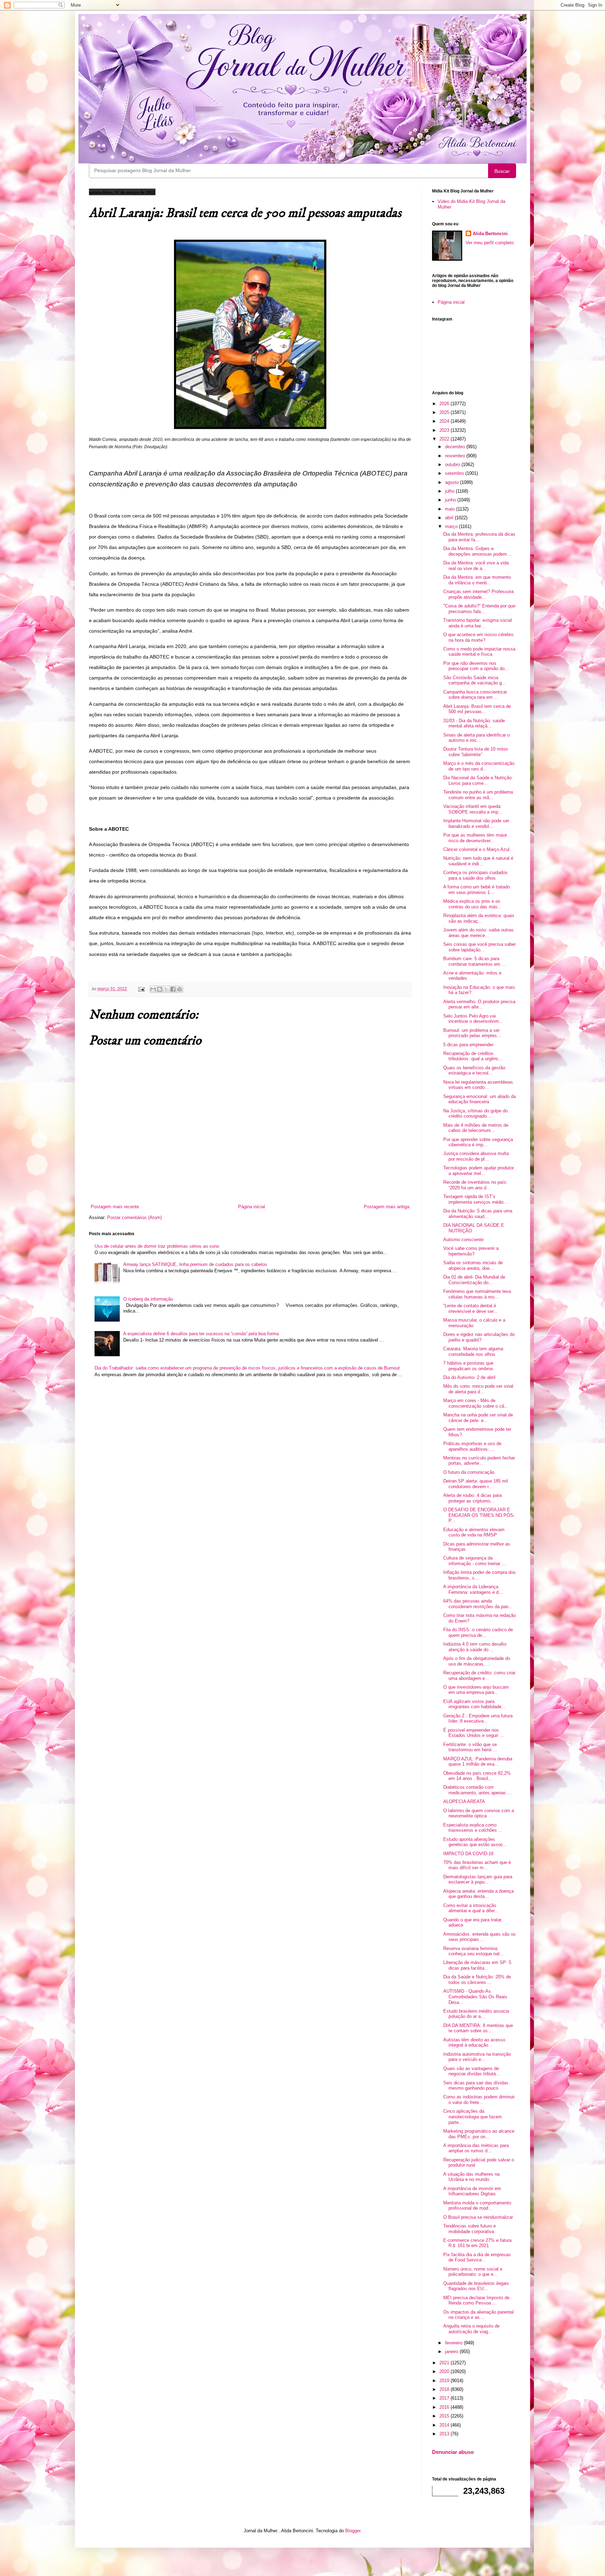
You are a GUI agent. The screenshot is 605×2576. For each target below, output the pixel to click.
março (452, 526)
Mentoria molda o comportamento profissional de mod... (477, 2206)
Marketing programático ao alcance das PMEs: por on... (479, 2134)
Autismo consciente (463, 1240)
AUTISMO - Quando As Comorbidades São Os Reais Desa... (475, 1997)
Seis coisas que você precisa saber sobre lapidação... (479, 947)
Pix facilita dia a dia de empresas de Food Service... (477, 2257)
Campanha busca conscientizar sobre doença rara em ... (475, 695)
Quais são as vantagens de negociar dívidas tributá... (472, 2071)
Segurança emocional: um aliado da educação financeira (479, 1099)
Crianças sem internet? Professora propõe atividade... (478, 594)
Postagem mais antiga (387, 1207)
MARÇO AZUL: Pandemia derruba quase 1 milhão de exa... (478, 1762)
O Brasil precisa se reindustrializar (478, 2217)
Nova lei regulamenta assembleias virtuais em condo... (478, 1085)
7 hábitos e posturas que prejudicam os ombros (468, 1366)
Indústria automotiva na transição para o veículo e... (477, 2057)
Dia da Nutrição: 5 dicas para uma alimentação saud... (478, 1214)
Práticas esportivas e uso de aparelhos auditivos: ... (472, 1446)
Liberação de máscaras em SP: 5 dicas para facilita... (477, 1965)
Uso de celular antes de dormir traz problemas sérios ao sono (157, 1246)
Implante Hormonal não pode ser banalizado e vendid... (476, 824)
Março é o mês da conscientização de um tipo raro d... (479, 766)
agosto (453, 482)
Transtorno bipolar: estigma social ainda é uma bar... (478, 623)
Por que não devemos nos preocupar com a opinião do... (476, 666)
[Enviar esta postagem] (141, 989)
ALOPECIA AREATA (464, 1801)
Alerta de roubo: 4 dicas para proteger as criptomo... (472, 1498)
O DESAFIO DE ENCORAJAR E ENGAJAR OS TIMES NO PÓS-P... (479, 1515)
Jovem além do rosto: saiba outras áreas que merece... (478, 933)
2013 (445, 2434)
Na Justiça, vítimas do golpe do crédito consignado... (475, 1114)
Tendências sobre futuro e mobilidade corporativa (470, 2229)
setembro (455, 473)
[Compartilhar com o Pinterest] (180, 989)
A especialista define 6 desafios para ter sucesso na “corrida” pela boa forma (201, 1334)
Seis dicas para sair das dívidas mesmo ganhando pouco (476, 2086)
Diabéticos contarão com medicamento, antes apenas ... (477, 1790)
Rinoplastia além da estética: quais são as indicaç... (479, 918)
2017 (445, 2398)
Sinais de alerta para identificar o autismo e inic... (477, 738)
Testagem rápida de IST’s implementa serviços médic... (476, 1199)
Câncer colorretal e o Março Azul (476, 849)
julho (450, 491)
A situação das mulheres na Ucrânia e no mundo (471, 2177)
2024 (445, 421)
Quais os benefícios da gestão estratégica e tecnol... (474, 1071)
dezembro (456, 447)
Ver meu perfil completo (490, 243)
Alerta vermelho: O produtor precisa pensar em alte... (479, 1004)
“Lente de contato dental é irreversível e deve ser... (470, 1308)
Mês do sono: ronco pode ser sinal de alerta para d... (478, 1389)
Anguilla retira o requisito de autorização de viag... (471, 2329)
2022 (445, 439)
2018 (445, 2389)
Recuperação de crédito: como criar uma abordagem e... (479, 1676)
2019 (445, 2381)
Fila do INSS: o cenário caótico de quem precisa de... (478, 1632)
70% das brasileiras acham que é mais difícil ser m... (477, 1865)
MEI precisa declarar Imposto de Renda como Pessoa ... (476, 2300)
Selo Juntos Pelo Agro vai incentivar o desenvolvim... (473, 1019)
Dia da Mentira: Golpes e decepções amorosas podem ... (478, 551)
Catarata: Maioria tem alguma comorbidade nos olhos (473, 1352)
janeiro (452, 2352)
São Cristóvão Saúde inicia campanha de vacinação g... (475, 680)
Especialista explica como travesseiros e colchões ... (473, 1828)
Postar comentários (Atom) (134, 1217)
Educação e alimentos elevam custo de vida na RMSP (474, 1532)
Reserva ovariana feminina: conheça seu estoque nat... (474, 1951)
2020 (445, 2371)
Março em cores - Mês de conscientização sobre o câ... (476, 1403)
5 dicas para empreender (468, 1045)
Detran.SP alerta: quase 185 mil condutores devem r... (476, 1484)
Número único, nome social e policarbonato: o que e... (473, 2272)
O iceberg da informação (148, 1299)
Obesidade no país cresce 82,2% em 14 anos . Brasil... (477, 1776)
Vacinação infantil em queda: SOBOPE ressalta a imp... (473, 809)
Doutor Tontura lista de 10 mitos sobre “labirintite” (476, 752)
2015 (445, 2416)
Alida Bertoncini (490, 234)
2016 (445, 2407)
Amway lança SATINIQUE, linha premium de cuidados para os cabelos (195, 1264)
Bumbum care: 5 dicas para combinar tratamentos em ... (475, 961)
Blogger (353, 2531)
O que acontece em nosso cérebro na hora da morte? (478, 637)
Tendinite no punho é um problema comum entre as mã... (478, 795)
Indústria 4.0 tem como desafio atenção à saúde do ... (475, 1647)
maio (451, 509)
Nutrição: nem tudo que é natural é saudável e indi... (478, 861)
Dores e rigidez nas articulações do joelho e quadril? (479, 1337)
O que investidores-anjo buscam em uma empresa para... (476, 1690)
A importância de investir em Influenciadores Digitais (472, 2191)
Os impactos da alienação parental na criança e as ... (478, 2315)
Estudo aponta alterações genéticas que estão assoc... (475, 1842)
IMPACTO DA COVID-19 (468, 1854)
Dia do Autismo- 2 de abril (469, 1377)
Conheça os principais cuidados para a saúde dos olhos (475, 875)
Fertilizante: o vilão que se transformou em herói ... (470, 1747)
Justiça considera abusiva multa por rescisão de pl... (476, 1156)
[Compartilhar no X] (166, 989)
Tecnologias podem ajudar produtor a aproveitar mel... (479, 1171)
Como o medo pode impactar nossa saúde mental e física (479, 652)
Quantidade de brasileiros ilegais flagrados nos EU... (476, 2286)
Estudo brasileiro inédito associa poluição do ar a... (476, 2014)
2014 (445, 2425)
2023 (445, 430)
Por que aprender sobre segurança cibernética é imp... (478, 1142)
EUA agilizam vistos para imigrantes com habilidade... (474, 1704)
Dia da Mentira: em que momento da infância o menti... (477, 580)
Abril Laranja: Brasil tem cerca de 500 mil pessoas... (477, 709)
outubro (453, 464)
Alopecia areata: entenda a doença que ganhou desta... (478, 1894)
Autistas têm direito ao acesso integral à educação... (474, 2043)
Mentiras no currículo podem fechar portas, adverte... (479, 1461)
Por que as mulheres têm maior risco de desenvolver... (475, 838)
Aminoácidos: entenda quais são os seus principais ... (479, 1937)
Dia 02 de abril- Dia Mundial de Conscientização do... (474, 1280)
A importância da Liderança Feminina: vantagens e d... (473, 1589)
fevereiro (454, 2343)
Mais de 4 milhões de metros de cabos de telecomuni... (476, 1128)
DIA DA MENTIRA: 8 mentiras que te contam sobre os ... (478, 2028)
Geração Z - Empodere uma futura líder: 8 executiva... (478, 1719)
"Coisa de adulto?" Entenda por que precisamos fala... (479, 609)
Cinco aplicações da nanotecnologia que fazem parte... (472, 2117)
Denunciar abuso (453, 2452)
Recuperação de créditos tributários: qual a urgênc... (473, 1056)
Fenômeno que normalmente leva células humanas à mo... (477, 1294)
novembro (456, 456)
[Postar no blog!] (160, 989)
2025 (445, 412)
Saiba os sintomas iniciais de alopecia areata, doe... (473, 1265)
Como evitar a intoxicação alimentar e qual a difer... (471, 1908)
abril (450, 518)
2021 (445, 2363)
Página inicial (252, 1207)
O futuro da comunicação (469, 1472)
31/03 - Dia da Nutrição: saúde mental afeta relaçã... (474, 723)
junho (451, 500)
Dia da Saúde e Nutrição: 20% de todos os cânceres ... (477, 1980)
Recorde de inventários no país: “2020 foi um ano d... (475, 1185)
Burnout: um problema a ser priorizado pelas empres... (472, 1033)
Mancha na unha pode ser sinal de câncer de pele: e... (478, 1418)
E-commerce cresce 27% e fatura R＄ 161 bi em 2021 (477, 2243)
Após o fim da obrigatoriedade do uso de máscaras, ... (477, 1661)
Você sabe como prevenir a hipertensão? (471, 1251)
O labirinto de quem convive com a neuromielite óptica (479, 1813)
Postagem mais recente (115, 1207)
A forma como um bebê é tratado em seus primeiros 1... (477, 890)
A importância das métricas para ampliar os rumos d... (476, 2148)
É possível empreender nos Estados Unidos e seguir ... (474, 1733)
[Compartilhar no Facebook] (173, 989)
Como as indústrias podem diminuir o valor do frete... (479, 2100)
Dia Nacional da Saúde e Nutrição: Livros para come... (478, 780)
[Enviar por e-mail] (153, 989)
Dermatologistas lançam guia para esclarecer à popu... (478, 1880)
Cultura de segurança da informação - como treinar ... (475, 1561)
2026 (445, 404)
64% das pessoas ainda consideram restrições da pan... (478, 1604)
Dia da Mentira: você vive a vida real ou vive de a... (476, 566)
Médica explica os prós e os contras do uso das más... (472, 904)
